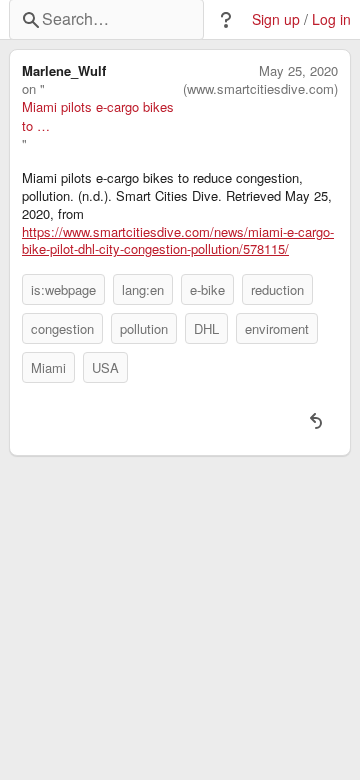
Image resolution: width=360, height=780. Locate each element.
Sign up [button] (276, 19)
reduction (277, 289)
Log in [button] (331, 19)
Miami (48, 367)
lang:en (143, 289)
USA (105, 367)
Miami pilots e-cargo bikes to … (98, 116)
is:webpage (63, 289)
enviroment (277, 328)
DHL (206, 328)
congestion (62, 328)
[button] (226, 20)
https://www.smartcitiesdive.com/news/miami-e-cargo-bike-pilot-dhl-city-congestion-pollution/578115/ (178, 241)
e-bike (207, 289)
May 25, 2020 (298, 71)
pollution (144, 328)
